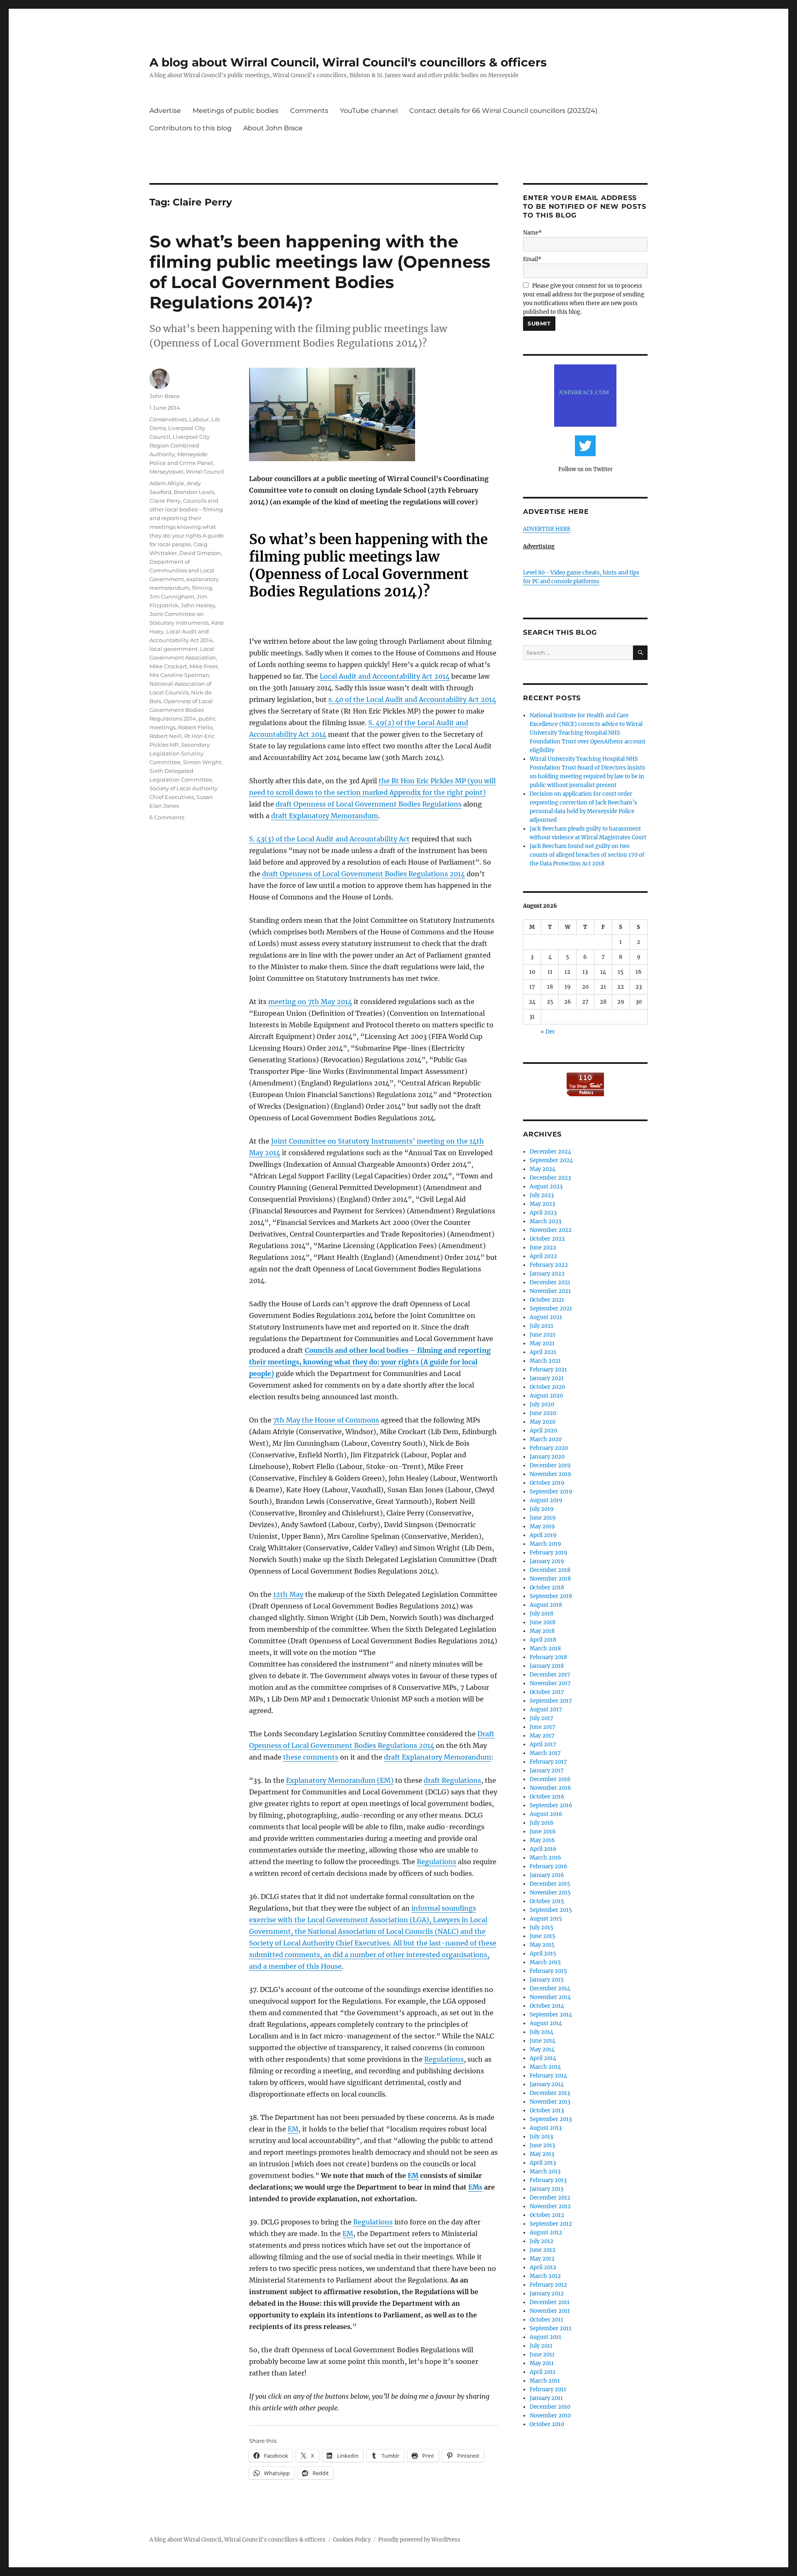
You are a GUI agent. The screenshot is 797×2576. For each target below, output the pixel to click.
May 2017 (542, 1736)
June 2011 (542, 2355)
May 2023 (542, 1204)
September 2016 (551, 1805)
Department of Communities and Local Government (182, 570)
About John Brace (273, 128)
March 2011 (545, 2381)
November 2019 (550, 1474)
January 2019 (547, 1561)
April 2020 (543, 1431)
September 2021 (551, 1309)
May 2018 (542, 1631)
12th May (288, 1594)
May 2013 (542, 2154)
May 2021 (542, 1343)
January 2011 (546, 2398)
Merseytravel (166, 472)
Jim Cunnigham (172, 596)
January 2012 (547, 2294)
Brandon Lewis (194, 492)
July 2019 (542, 1509)
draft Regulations (452, 1780)
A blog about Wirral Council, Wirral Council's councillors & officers (348, 62)
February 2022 (549, 1265)
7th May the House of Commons (326, 1420)
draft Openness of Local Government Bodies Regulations (369, 804)
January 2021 (547, 1378)
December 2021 (550, 1282)
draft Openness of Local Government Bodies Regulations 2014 (363, 874)
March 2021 (545, 1361)
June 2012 (543, 2250)
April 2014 (543, 2058)
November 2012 (550, 2206)
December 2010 (550, 2407)
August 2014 (546, 2023)
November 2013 (550, 2102)
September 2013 (551, 2119)
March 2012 (545, 2276)
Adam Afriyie (167, 483)
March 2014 (545, 2067)
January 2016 (547, 1875)
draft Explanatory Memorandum (325, 816)
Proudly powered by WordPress (419, 2540)
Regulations (436, 1862)
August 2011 (545, 2337)
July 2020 (542, 1404)
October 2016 (547, 1797)
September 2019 (551, 1492)
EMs (475, 2187)
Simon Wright (202, 762)
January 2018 (547, 1666)
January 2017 (547, 1771)
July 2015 (542, 1927)
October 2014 (547, 2006)
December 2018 (550, 1570)
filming (202, 588)
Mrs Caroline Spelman (179, 675)
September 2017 (551, 1701)
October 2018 (547, 1587)
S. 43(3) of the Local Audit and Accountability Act (329, 839)
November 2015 (550, 1893)
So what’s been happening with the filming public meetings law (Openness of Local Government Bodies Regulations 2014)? (320, 272)
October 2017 (547, 1692)
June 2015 (543, 1936)
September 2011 (550, 2328)
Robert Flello (195, 727)
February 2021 (548, 1370)
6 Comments (167, 817)
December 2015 (550, 1884)
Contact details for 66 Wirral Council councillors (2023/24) (503, 111)
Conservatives (168, 419)
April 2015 (543, 1954)
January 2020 (547, 1457)
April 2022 (543, 1256)
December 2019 (550, 1465)
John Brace (165, 396)
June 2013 (542, 2145)
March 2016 (545, 1858)
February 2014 (548, 2076)
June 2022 (543, 1248)
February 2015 (548, 1971)
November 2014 (550, 1997)
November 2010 (550, 2416)
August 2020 (546, 1396)
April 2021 (543, 1352)
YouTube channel (369, 111)
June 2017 (543, 1727)
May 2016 (542, 1840)
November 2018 (550, 1579)
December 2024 (550, 1152)
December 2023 (550, 1178)
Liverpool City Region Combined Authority (180, 445)
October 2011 (546, 2320)
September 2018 (551, 1596)
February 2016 (549, 1866)
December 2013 (550, 2093)
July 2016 (542, 1823)
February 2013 (548, 2180)
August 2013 (546, 2128)
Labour (199, 419)
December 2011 (550, 2302)
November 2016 (550, 1788)
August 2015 (546, 1919)
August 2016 (546, 1814)
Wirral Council (205, 472)
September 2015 (551, 1910)
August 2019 (546, 1500)
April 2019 (543, 1535)
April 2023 (543, 1213)
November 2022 (551, 1230)
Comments (309, 111)
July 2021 (542, 1326)
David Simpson (200, 553)
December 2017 (550, 1675)
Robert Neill (166, 736)
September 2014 (551, 2015)
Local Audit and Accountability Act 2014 (385, 676)
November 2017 (550, 1683)
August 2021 (546, 1317)
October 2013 (547, 2110)
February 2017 (548, 1762)
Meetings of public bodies (236, 111)
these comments (311, 1757)
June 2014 (543, 2041)
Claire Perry (165, 501)
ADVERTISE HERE (547, 529)
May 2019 (542, 1526)
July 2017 (542, 1718)
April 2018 (543, 1640)
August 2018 (546, 1605)
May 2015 (542, 1945)
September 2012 (551, 2224)
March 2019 (545, 1544)
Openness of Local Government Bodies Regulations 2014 (181, 710)
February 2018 (548, 1657)
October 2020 (547, 1387)
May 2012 (542, 2259)
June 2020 (543, 1413)
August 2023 (546, 1187)
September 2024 (551, 1160)
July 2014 (542, 2032)
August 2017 (546, 1710)
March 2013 (545, 2172)
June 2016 (543, 1832)
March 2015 (545, 1962)
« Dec (548, 1032)
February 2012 (548, 2285)
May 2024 (543, 1169)
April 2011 (543, 2372)
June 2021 (543, 1335)
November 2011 (550, 2311)
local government (174, 649)
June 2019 (543, 1518)
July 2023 (542, 1195)
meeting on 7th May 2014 (310, 1002)
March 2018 (545, 1648)
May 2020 (543, 1422)
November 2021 (550, 1291)
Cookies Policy (352, 2540)
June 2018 (543, 1622)
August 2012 (546, 2233)
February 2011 (548, 2389)
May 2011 (542, 2363)
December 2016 (550, 1779)
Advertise (165, 111)
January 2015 (547, 1980)
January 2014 (547, 2084)
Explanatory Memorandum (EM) (340, 1780)
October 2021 (547, 1300)
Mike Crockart (168, 666)
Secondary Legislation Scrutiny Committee (180, 753)
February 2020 (549, 1448)
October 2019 (547, 1483)
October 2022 (547, 1239)
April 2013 (543, 2163)
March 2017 (545, 1753)
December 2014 (550, 1988)
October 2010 (547, 2424)
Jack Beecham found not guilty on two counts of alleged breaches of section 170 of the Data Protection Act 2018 (587, 855)
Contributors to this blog (191, 128)
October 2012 (547, 2215)
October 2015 (547, 1901)
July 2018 (542, 1614)
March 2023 (545, 1221)
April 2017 (543, 1744)
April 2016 (543, 1849)
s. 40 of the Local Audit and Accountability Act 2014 (412, 699)
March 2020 (546, 1439)
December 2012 (550, 2198)
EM (293, 2129)
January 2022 (547, 1274)
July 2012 (542, 2241)
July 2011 (541, 2346)
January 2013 (546, 2189)
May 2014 (542, 2049)
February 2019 (549, 1553)
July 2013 (541, 2137)
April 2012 (543, 2267)
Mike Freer (204, 666)
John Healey (198, 605)
